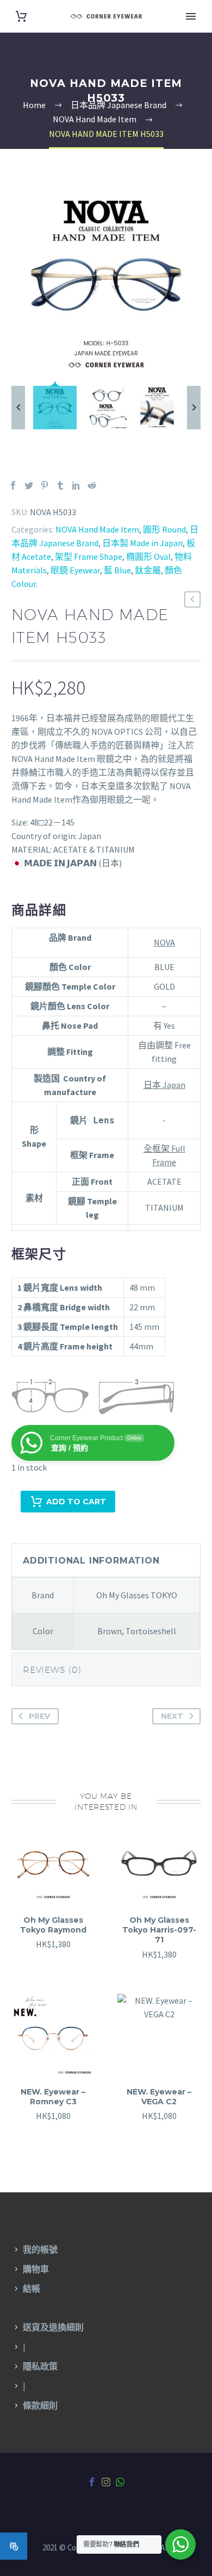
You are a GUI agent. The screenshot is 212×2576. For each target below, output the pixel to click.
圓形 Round (164, 529)
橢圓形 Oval (148, 557)
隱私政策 (40, 2366)
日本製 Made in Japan (142, 543)
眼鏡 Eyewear (75, 570)
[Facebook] (13, 485)
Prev (39, 1716)
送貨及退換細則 (53, 2327)
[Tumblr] (60, 485)
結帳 (32, 2289)
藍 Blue (117, 570)
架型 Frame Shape (89, 557)
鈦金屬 (148, 570)
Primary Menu (191, 16)
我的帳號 (40, 2249)
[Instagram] (106, 2482)
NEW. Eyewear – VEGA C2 (159, 2097)
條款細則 (40, 2405)
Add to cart (76, 1502)
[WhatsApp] (120, 2482)
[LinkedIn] (76, 485)
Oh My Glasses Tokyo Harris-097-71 (159, 1930)
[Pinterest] (45, 485)
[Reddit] (92, 485)
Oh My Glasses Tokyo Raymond (53, 1925)
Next (172, 1716)
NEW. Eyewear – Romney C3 (53, 2097)
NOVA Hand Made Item (97, 529)
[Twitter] (29, 485)
